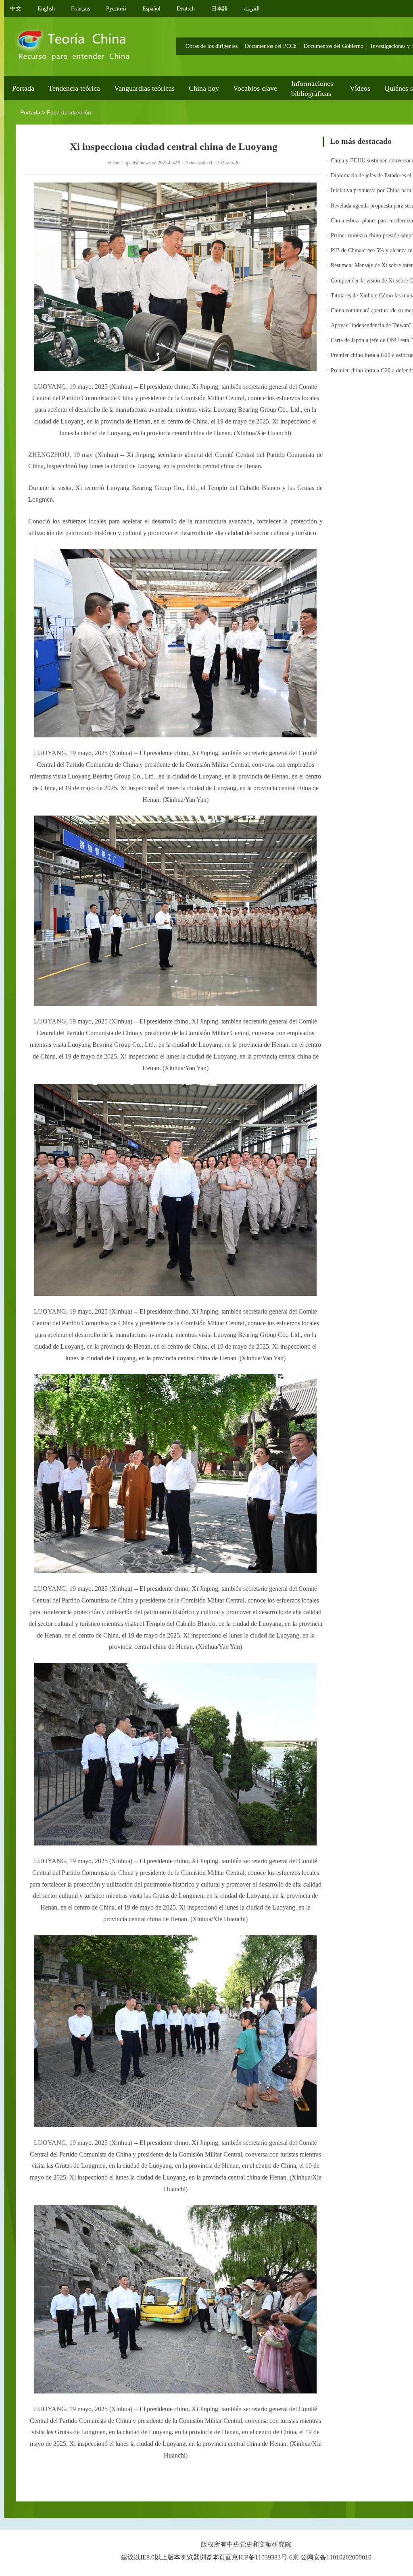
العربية (252, 9)
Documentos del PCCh (271, 46)
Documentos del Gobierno (334, 46)
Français (80, 9)
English (46, 9)
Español (151, 9)
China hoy (204, 88)
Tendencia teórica (74, 88)
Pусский (116, 9)
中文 (16, 9)
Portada (23, 88)
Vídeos (360, 88)
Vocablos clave (255, 88)
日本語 (219, 9)
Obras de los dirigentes (212, 46)
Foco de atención (69, 112)
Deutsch (186, 9)
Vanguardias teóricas (144, 88)
